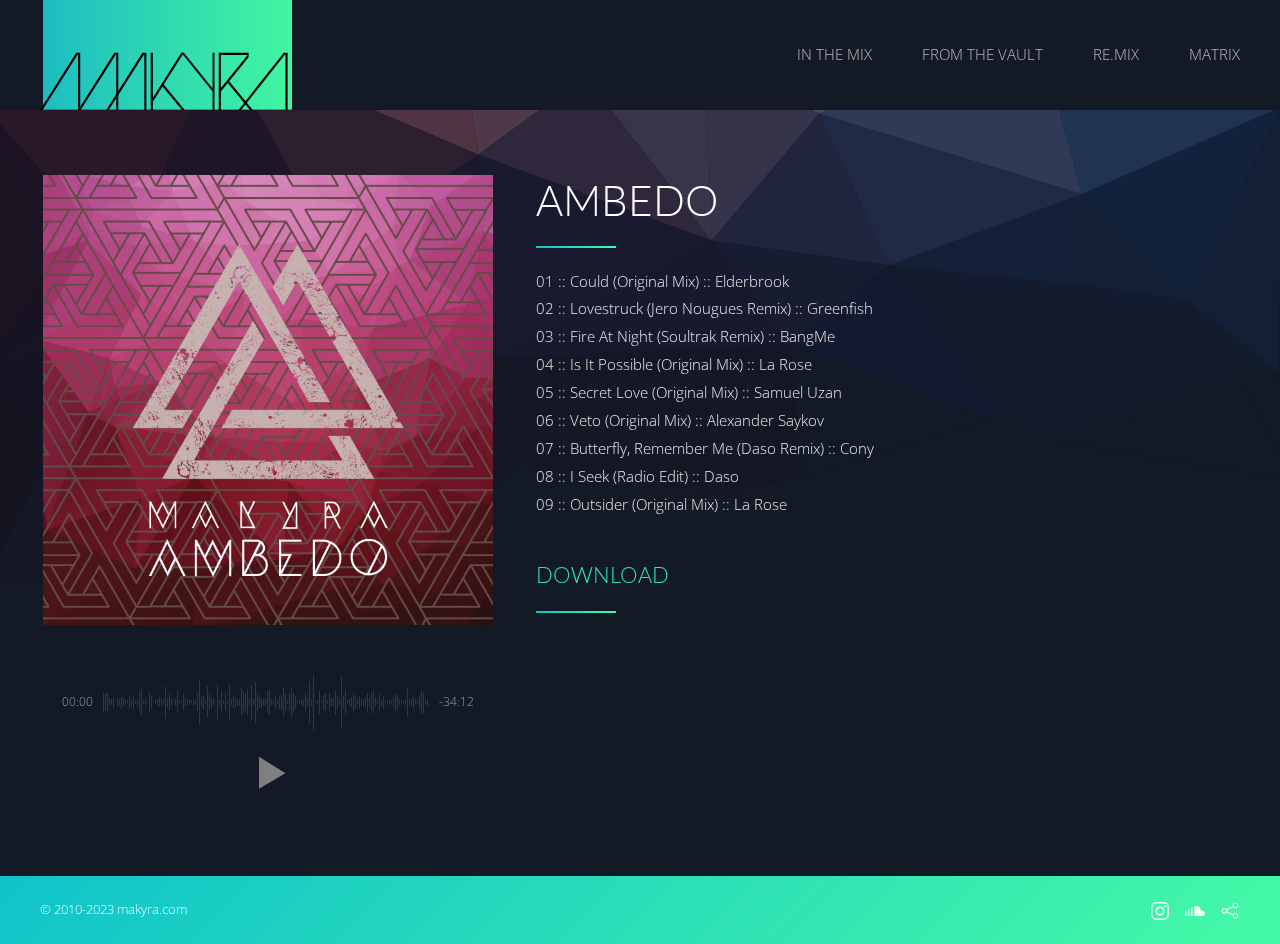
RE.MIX (1116, 54)
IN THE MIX (834, 54)
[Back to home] (166, 55)
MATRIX (1214, 54)
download (602, 574)
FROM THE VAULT (982, 54)
